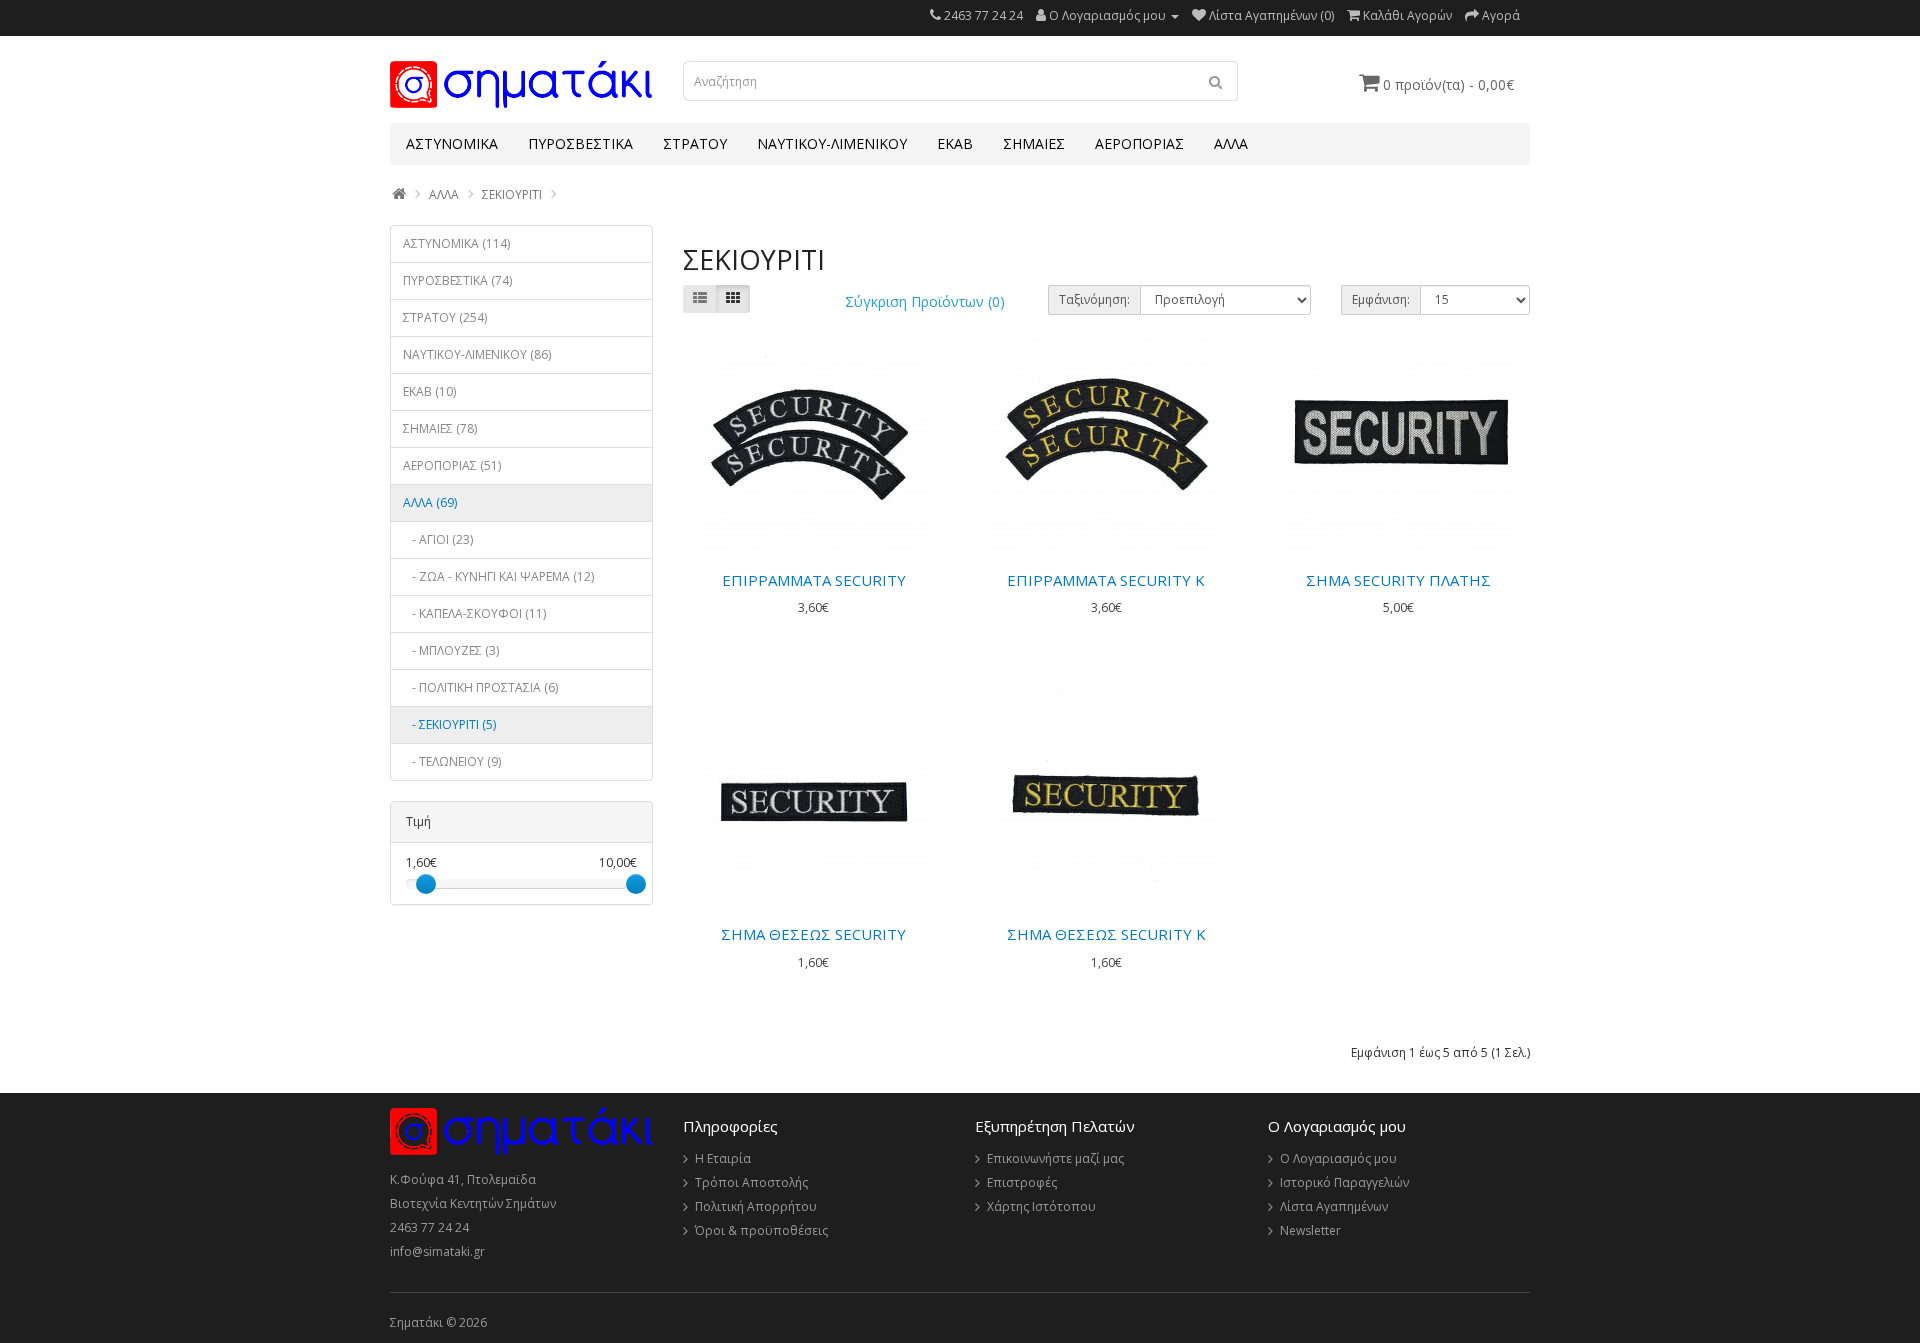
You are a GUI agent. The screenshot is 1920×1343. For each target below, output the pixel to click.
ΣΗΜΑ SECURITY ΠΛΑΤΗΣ (1398, 580)
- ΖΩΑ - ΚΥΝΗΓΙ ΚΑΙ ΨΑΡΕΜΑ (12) (498, 576)
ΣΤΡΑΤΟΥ (695, 143)
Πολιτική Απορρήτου (756, 1206)
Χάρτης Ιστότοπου (1041, 1206)
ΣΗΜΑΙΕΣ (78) (440, 428)
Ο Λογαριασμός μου (1338, 1158)
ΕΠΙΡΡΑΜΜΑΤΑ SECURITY (814, 580)
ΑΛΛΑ (1231, 143)
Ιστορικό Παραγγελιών (1344, 1182)
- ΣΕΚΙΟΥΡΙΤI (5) (449, 724)
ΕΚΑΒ (955, 143)
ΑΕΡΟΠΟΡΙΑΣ (1139, 143)
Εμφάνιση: (1381, 299)
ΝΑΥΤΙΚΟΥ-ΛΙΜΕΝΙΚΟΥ (832, 143)
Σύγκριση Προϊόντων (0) (925, 301)
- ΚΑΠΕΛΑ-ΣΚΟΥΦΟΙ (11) (474, 613)
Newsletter (1310, 1230)
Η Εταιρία (723, 1158)
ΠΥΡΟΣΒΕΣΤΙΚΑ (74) (457, 280)
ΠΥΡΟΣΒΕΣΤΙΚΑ (580, 143)
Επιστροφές (1022, 1182)
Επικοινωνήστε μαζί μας (1055, 1158)
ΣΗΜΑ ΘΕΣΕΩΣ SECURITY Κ (1106, 934)
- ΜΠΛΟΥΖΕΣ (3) (451, 650)
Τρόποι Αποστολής (751, 1182)
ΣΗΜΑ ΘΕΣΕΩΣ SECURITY (813, 934)
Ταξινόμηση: (1094, 299)
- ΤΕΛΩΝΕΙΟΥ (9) (452, 761)
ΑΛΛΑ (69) (430, 502)
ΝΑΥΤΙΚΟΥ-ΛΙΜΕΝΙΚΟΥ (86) (477, 354)
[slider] (426, 884)
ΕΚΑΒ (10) (429, 391)
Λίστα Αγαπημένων (1334, 1206)
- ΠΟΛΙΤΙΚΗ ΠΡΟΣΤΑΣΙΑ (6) (480, 687)
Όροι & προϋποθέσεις (761, 1230)
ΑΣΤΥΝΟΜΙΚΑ (452, 143)
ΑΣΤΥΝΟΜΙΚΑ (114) (456, 243)
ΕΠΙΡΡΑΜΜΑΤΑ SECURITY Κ (1106, 580)
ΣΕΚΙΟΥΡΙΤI (512, 194)
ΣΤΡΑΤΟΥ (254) (445, 317)
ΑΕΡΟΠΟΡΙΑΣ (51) (452, 465)
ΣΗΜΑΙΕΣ (1034, 143)
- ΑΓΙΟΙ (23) (438, 539)
